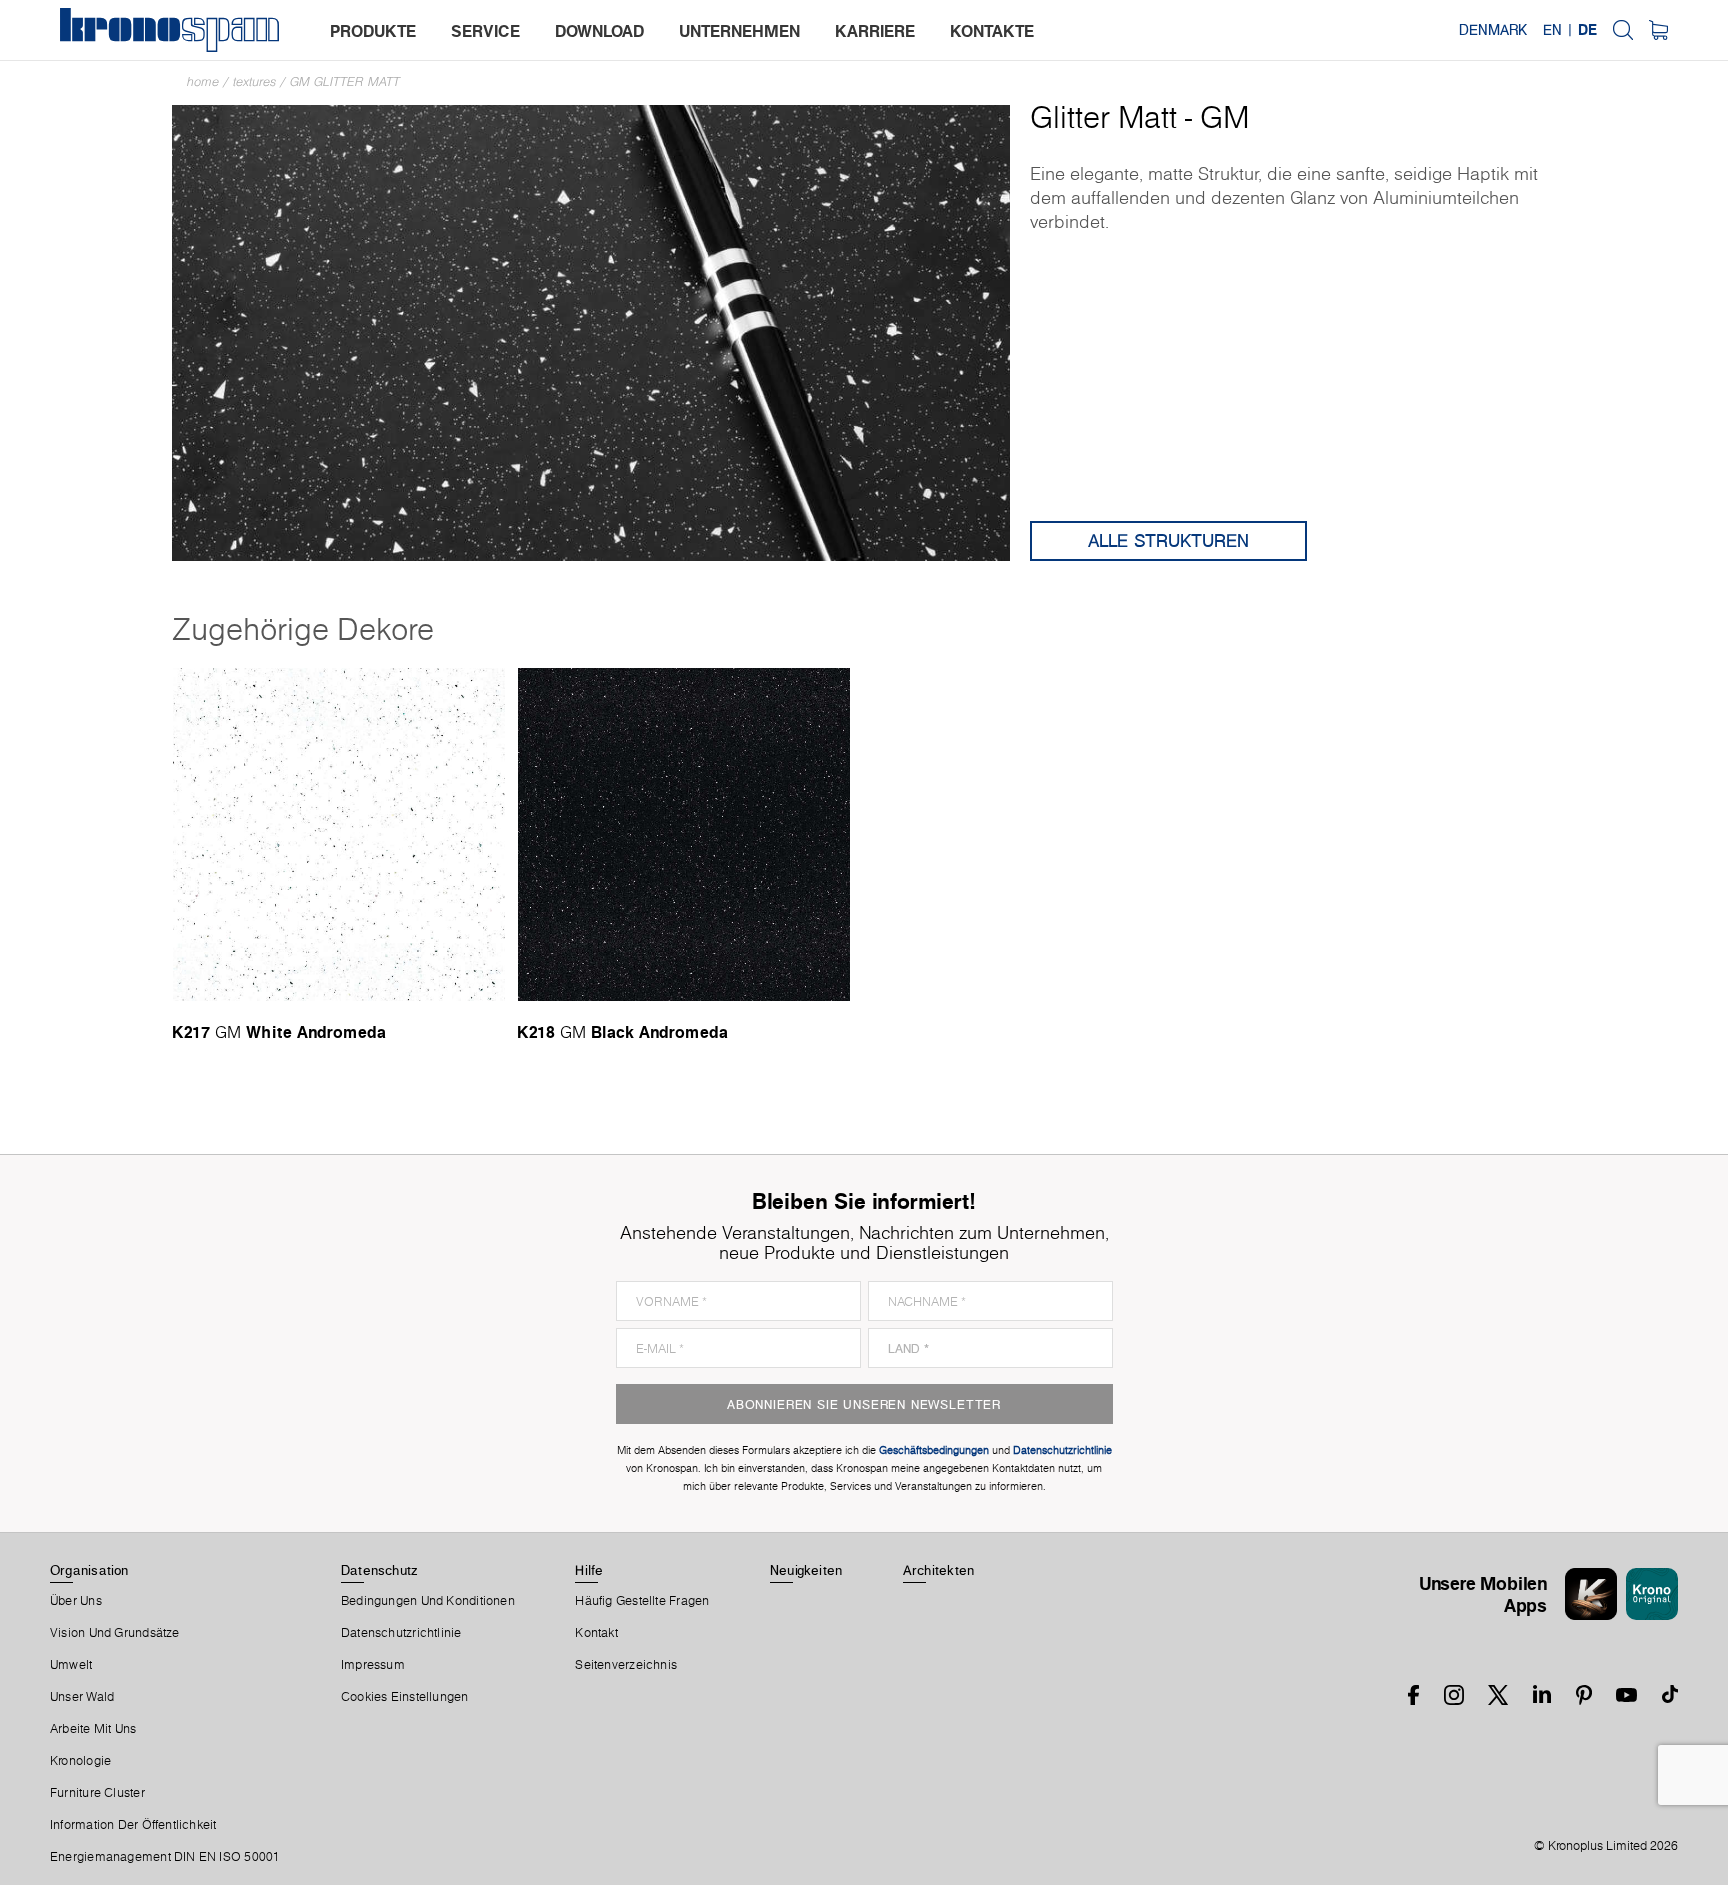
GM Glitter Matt (345, 81)
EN (1552, 30)
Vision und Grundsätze (115, 1633)
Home (203, 81)
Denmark (1493, 30)
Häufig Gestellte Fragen (642, 1601)
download (599, 31)
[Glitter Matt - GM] (591, 331)
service (485, 31)
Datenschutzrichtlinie (401, 1633)
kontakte (992, 31)
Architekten (938, 1570)
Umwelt (71, 1665)
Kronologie (80, 1761)
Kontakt (596, 1633)
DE (1587, 30)
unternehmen (739, 31)
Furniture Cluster (97, 1793)
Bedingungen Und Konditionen (428, 1601)
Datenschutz (379, 1570)
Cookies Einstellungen (405, 1697)
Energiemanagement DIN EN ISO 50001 (165, 1857)
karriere (875, 31)
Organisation (89, 1570)
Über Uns (76, 1601)
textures (254, 81)
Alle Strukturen (1168, 540)
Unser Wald (82, 1697)
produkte (373, 31)
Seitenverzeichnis (626, 1665)
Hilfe (589, 1570)
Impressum (373, 1665)
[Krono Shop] (1658, 30)
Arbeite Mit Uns (93, 1729)
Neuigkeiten (806, 1570)
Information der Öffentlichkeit (133, 1825)
